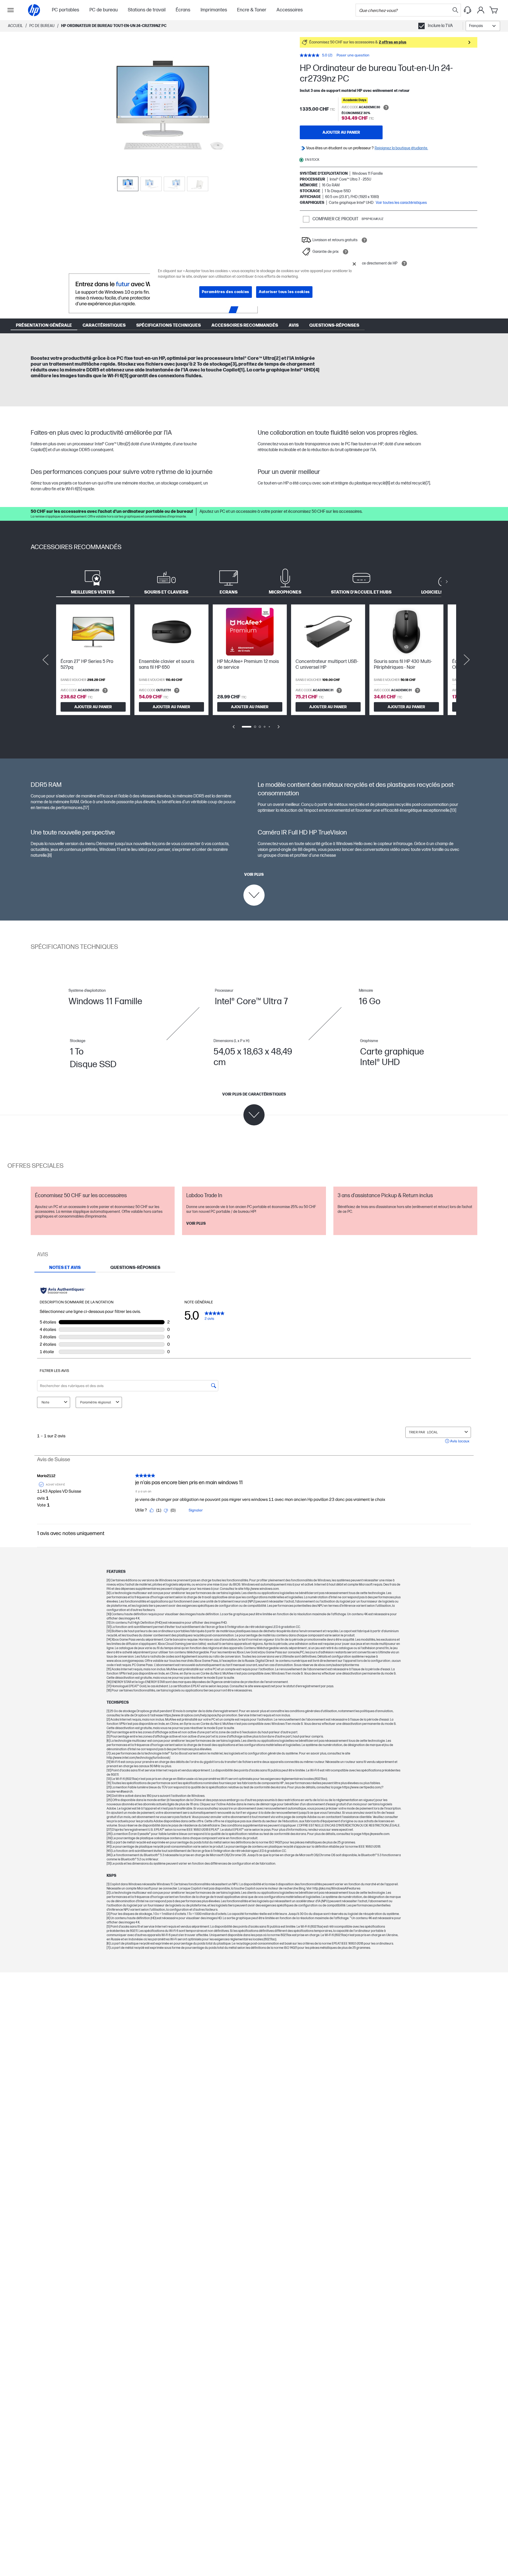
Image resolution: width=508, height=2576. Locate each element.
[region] (256, 282)
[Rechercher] (455, 10)
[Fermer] (354, 264)
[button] (389, 42)
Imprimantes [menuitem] (214, 10)
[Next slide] (467, 660)
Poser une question (353, 55)
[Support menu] (468, 10)
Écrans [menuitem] (183, 10)
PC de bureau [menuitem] (104, 10)
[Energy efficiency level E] (82, 635)
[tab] (93, 582)
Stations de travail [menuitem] (147, 10)
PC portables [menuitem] (65, 10)
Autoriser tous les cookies (284, 292)
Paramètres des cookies (226, 292)
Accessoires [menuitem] (290, 10)
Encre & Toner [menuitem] (252, 10)
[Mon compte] (481, 10)
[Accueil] (34, 10)
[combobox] (483, 26)
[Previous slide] (46, 660)
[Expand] (163, 106)
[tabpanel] (254, 670)
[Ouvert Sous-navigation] (11, 10)
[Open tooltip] (386, 107)
